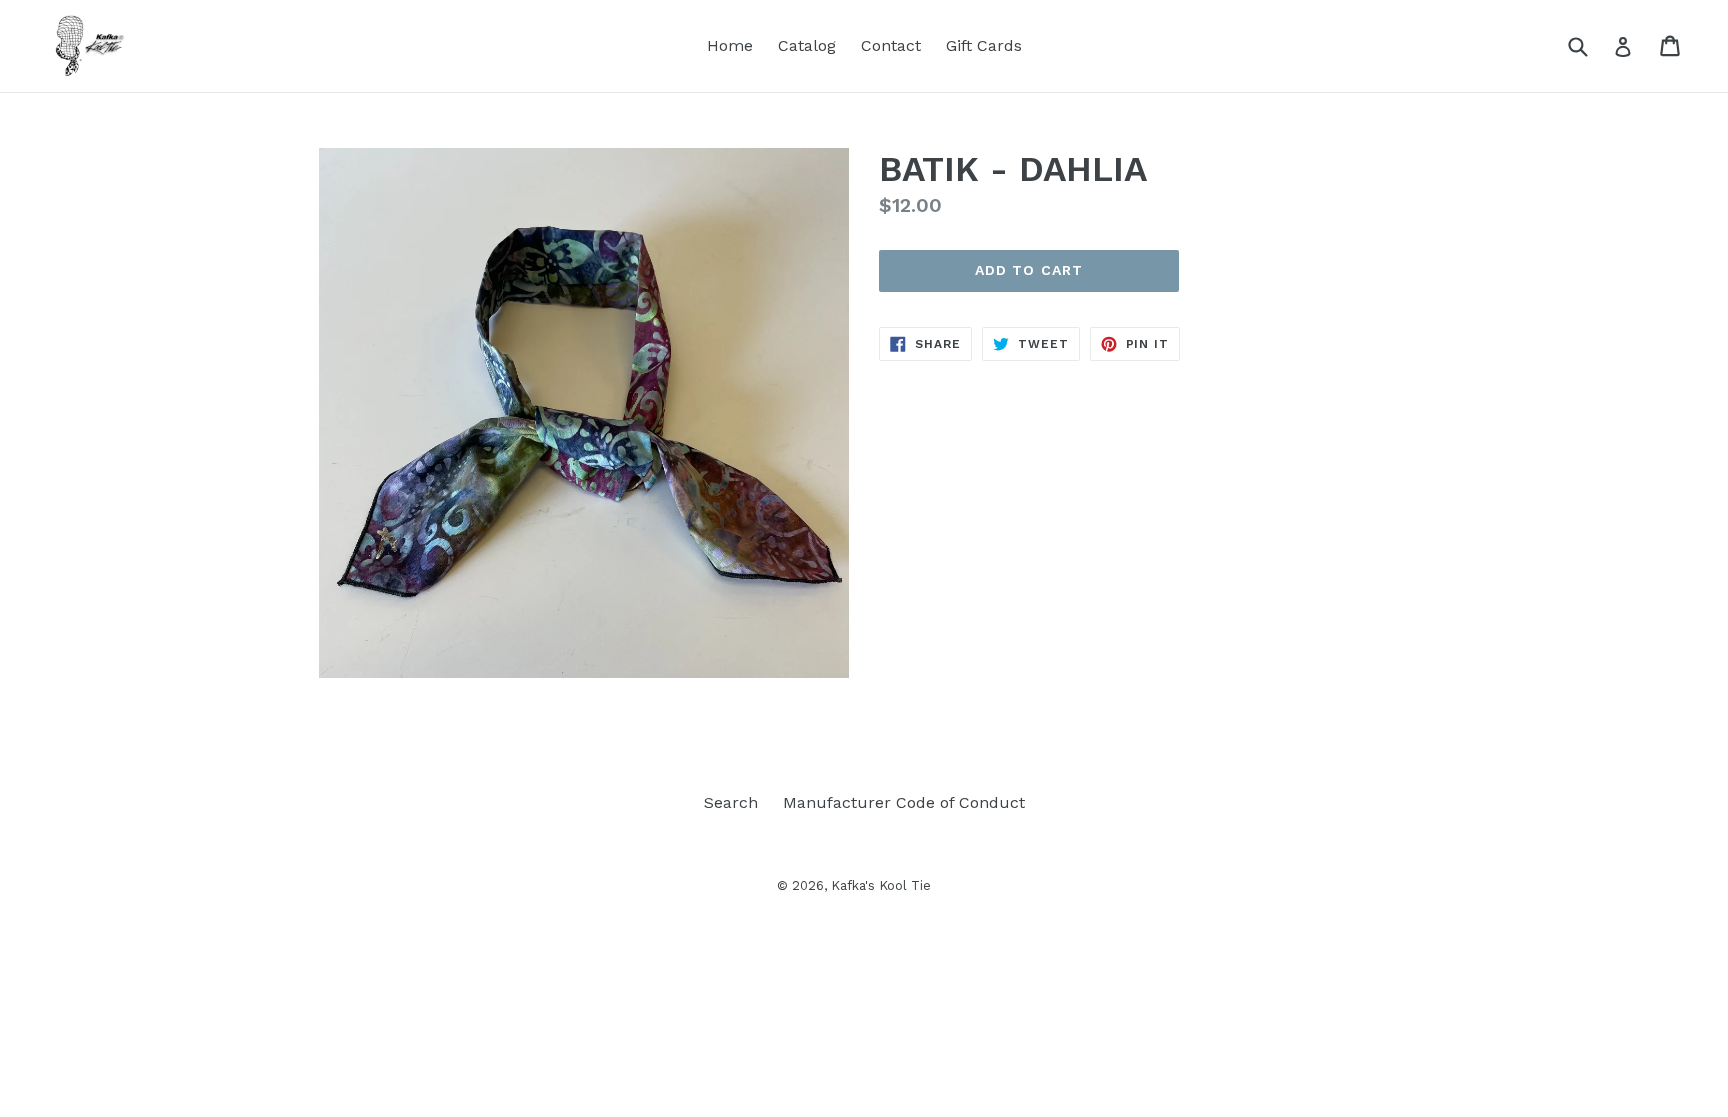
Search (731, 802)
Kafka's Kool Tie (881, 885)
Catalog (807, 45)
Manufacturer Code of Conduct (904, 802)
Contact (891, 45)
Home (730, 45)
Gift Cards (984, 45)
